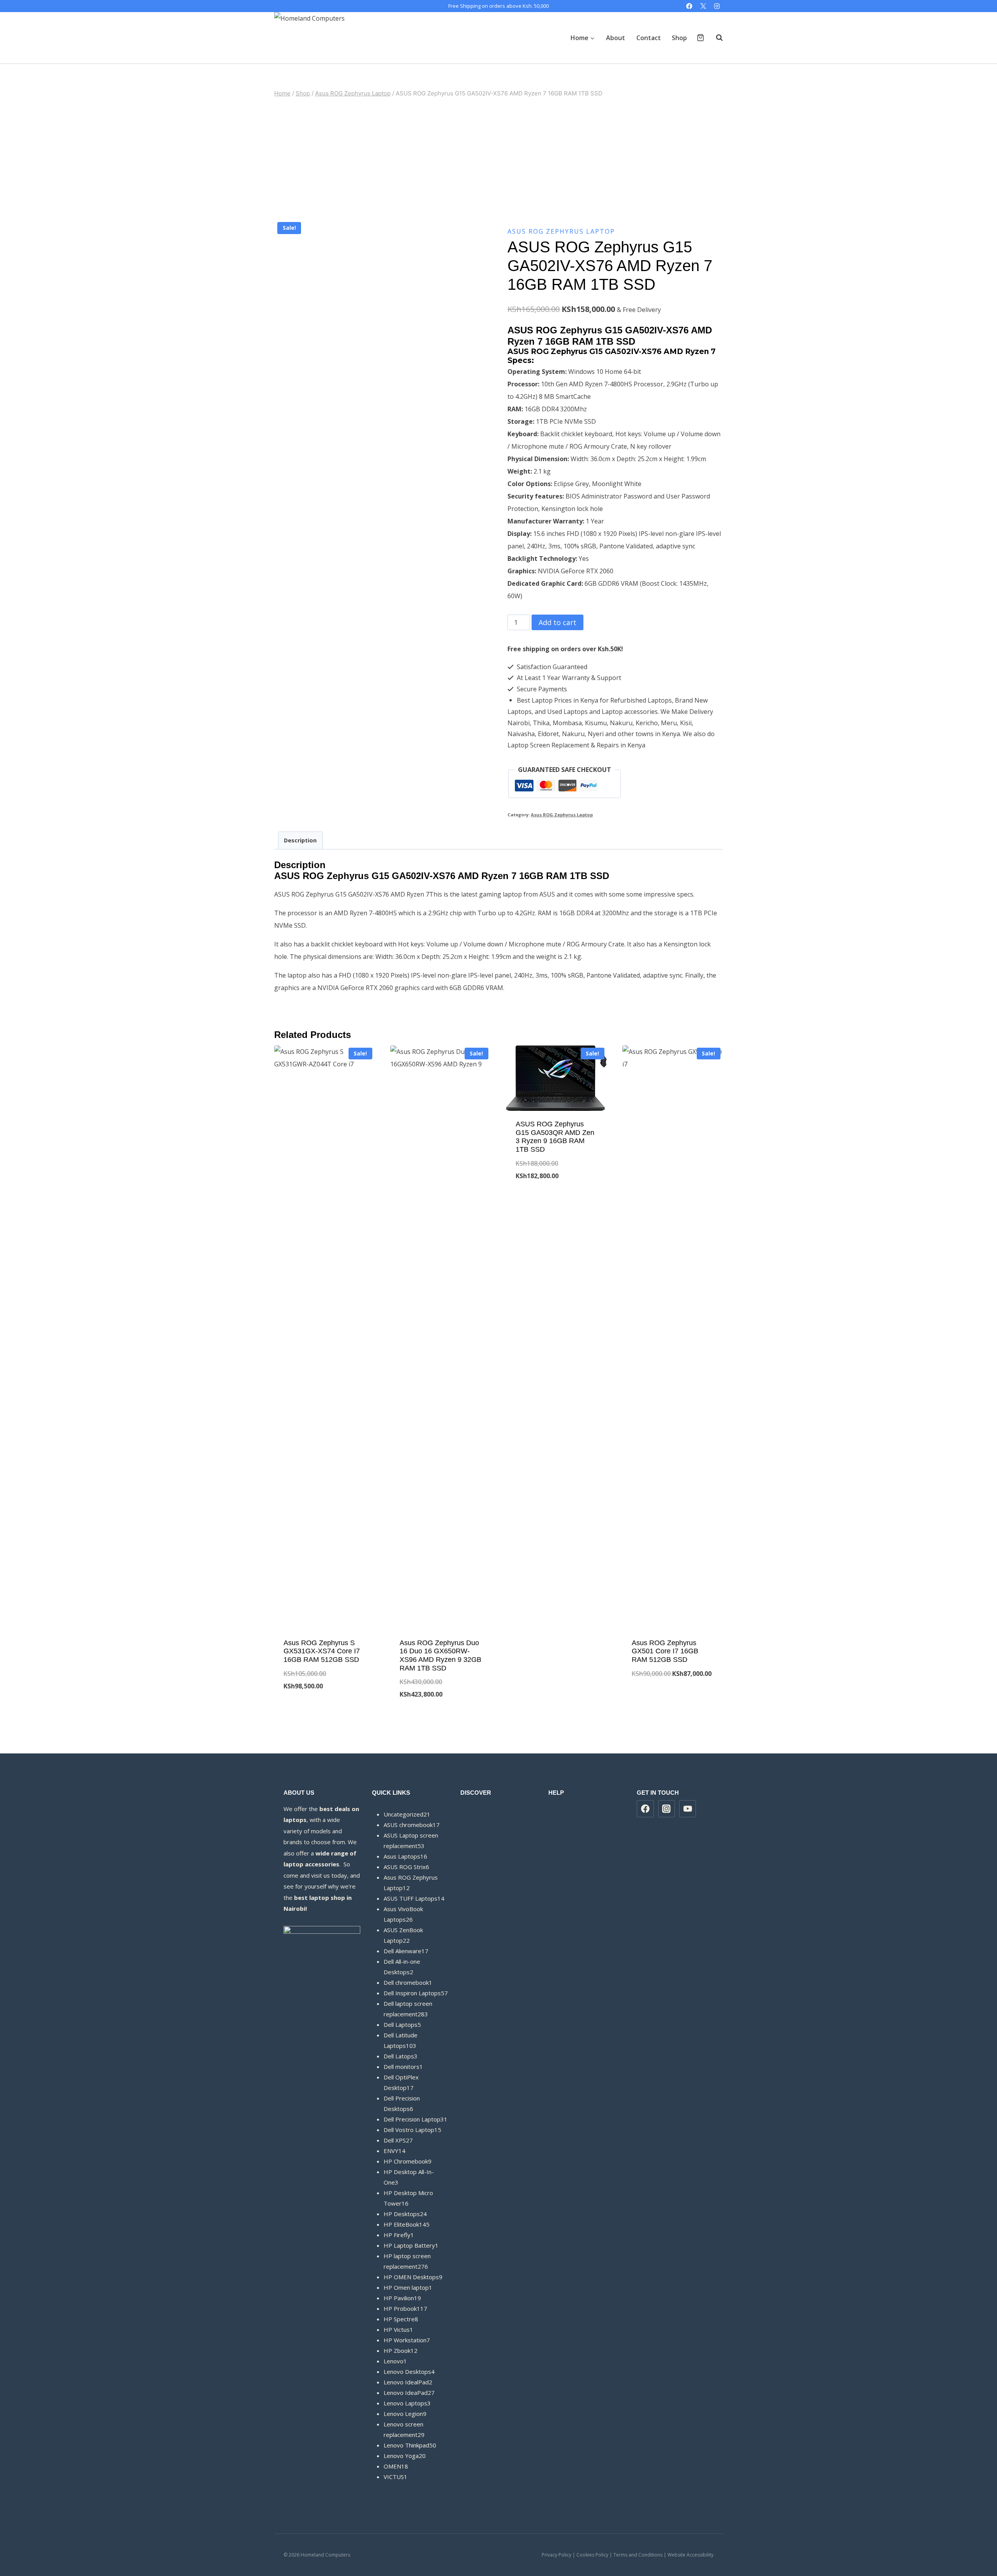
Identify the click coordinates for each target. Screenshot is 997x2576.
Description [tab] (300, 840)
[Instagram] (717, 6)
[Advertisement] (498, 159)
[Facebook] (690, 6)
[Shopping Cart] (700, 38)
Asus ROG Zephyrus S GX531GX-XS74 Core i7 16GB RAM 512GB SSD (322, 1651)
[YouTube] (688, 1809)
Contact (649, 38)
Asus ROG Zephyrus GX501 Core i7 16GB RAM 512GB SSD (665, 1651)
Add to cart (558, 622)
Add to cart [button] (325, 1712)
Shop (679, 38)
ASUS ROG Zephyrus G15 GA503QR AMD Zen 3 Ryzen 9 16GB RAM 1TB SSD (555, 1137)
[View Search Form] (715, 38)
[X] (703, 6)
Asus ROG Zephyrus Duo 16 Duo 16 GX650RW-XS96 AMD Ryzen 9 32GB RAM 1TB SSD (440, 1655)
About (616, 38)
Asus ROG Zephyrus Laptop (561, 231)
